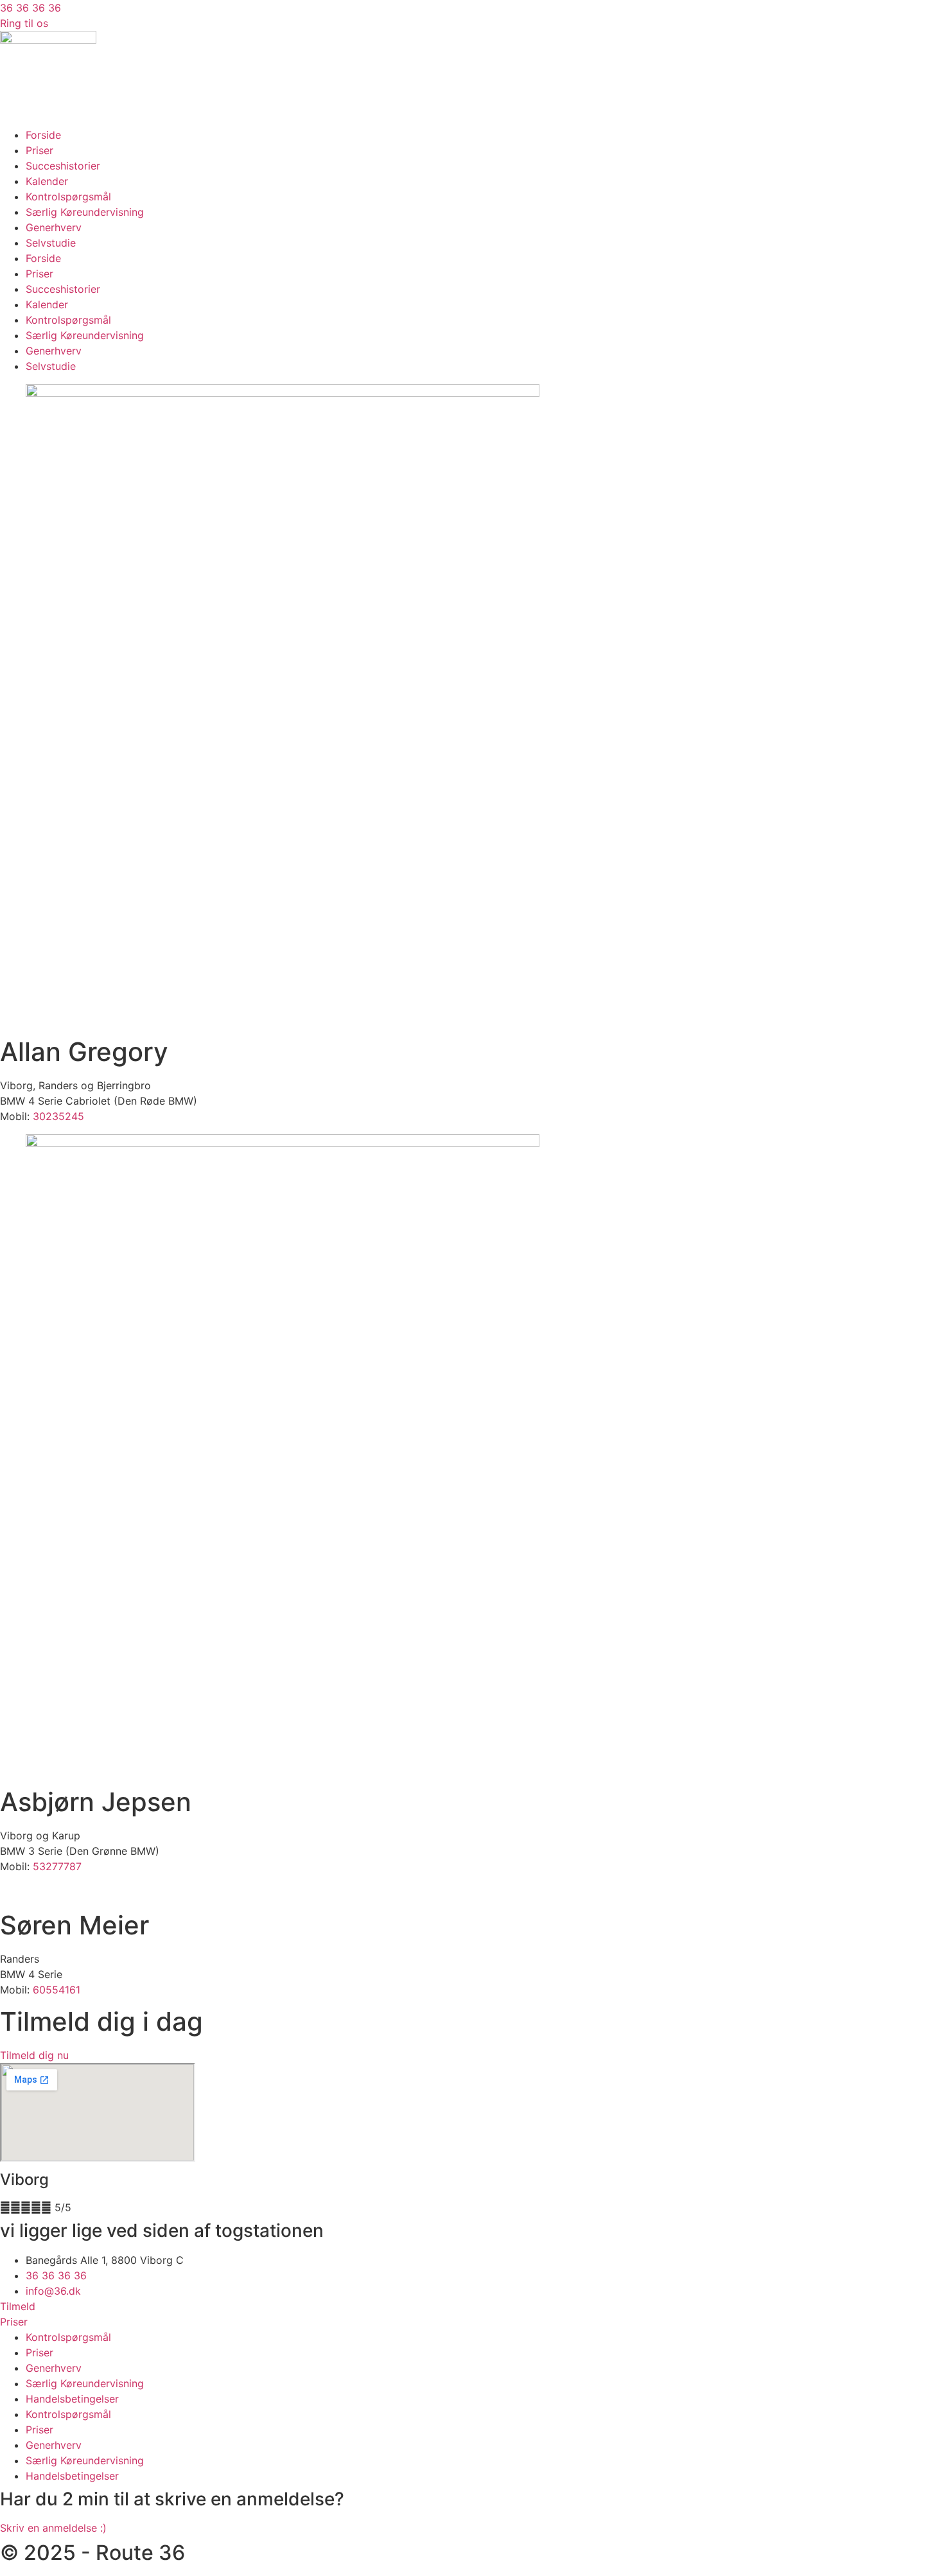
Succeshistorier (63, 166)
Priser (39, 150)
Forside (43, 135)
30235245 (58, 1116)
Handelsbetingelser (72, 2399)
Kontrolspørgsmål (68, 197)
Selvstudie (51, 243)
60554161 (57, 1990)
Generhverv (54, 227)
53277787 (57, 1866)
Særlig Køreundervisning (85, 212)
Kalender (47, 181)
